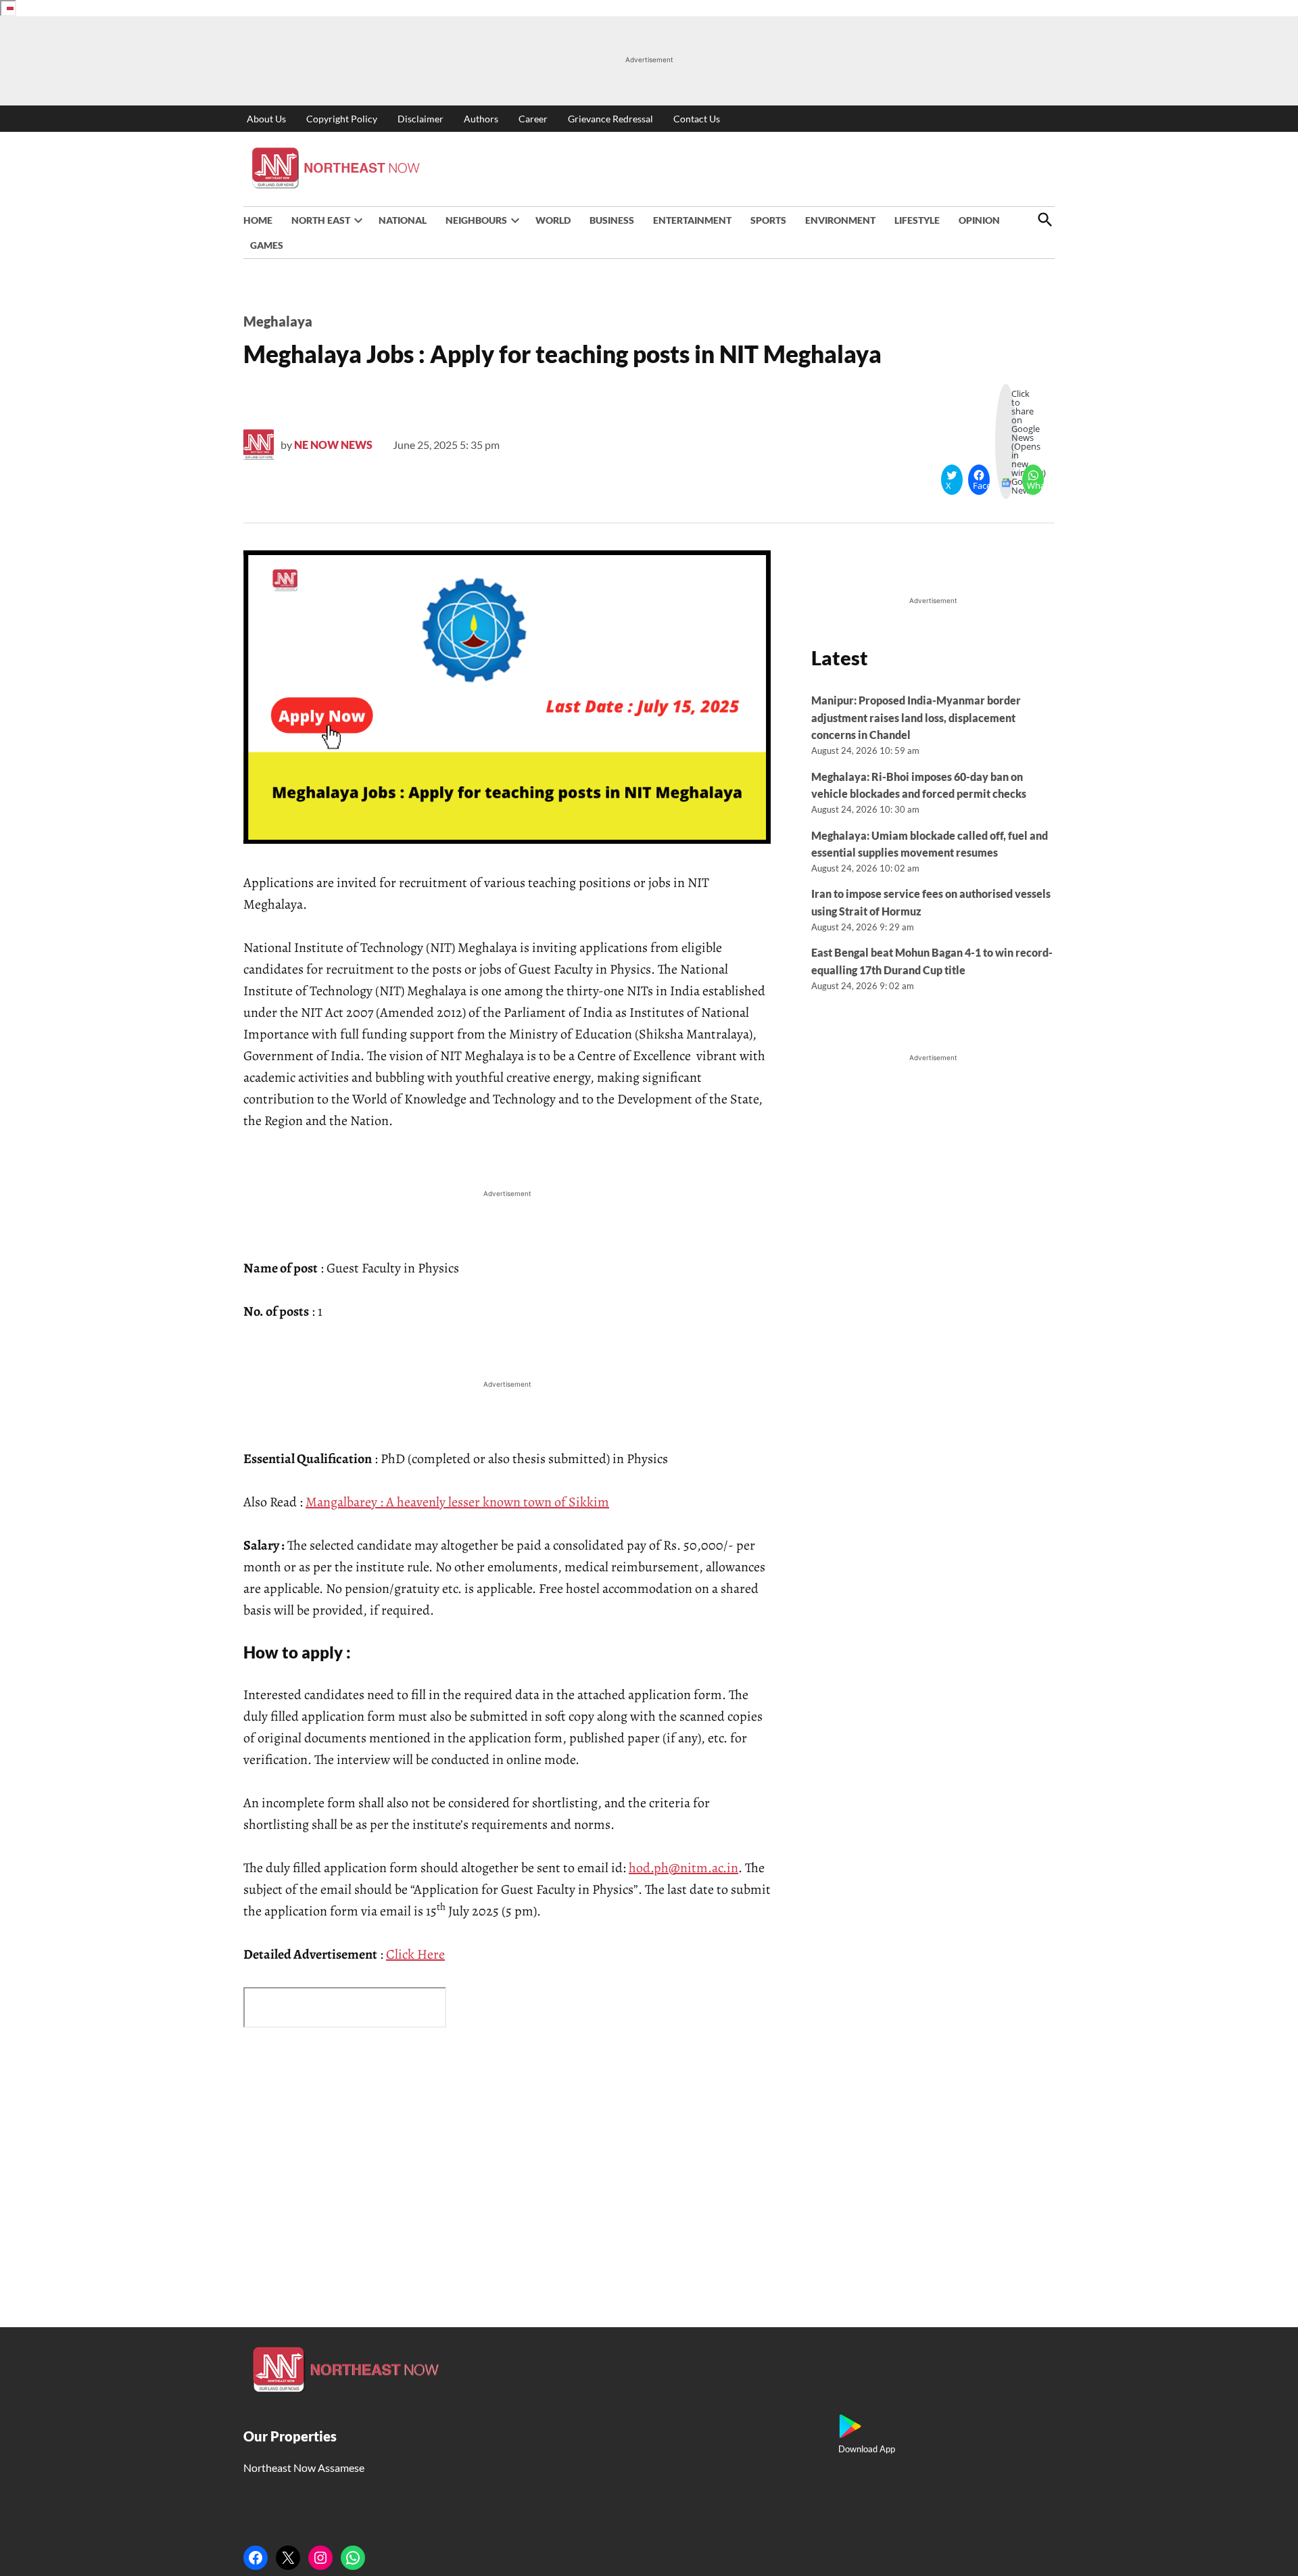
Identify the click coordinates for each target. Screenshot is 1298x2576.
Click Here (415, 1954)
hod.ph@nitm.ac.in (683, 1868)
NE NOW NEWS (333, 445)
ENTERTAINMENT (692, 220)
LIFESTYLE (917, 220)
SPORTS (768, 220)
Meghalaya (278, 321)
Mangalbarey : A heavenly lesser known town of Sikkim (457, 1502)
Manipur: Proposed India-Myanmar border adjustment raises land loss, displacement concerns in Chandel (916, 717)
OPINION (979, 220)
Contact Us (697, 119)
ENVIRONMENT (840, 220)
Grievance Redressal (610, 119)
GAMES (267, 245)
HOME (258, 220)
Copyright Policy (342, 119)
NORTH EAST (321, 220)
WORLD (553, 220)
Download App (867, 2449)
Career (533, 119)
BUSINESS (612, 220)
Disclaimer (420, 119)
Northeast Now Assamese (304, 2467)
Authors (481, 119)
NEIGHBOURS (476, 220)
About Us (266, 119)
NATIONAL (403, 220)
